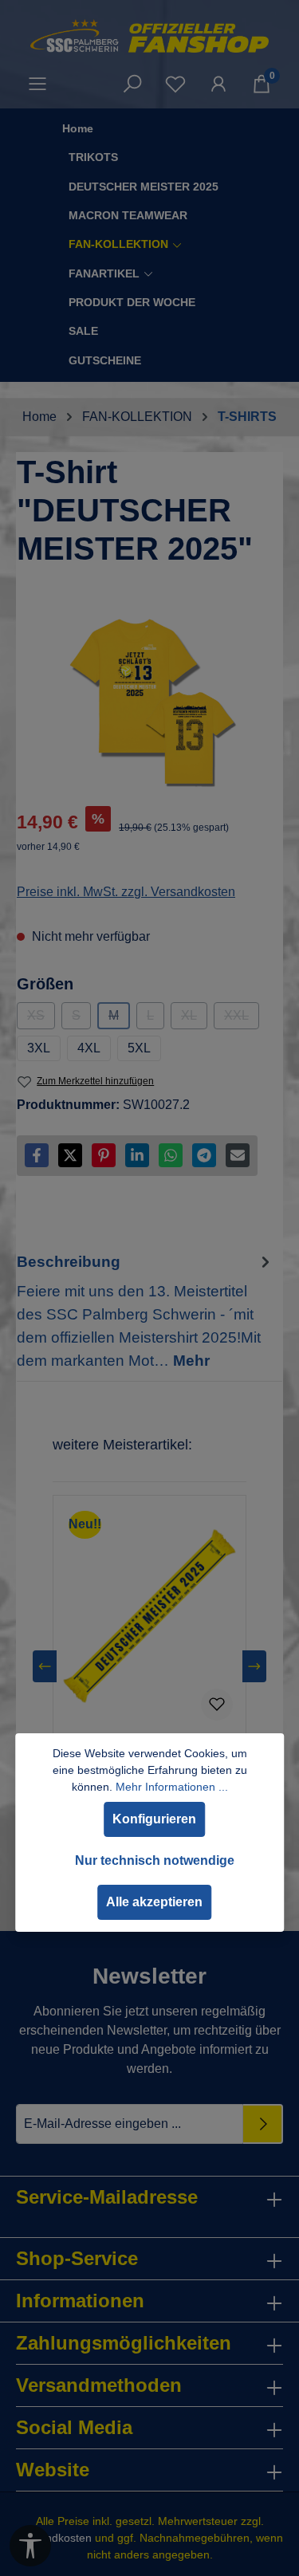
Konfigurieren (154, 1819)
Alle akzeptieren (154, 1902)
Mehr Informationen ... (172, 1787)
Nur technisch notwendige (155, 1860)
